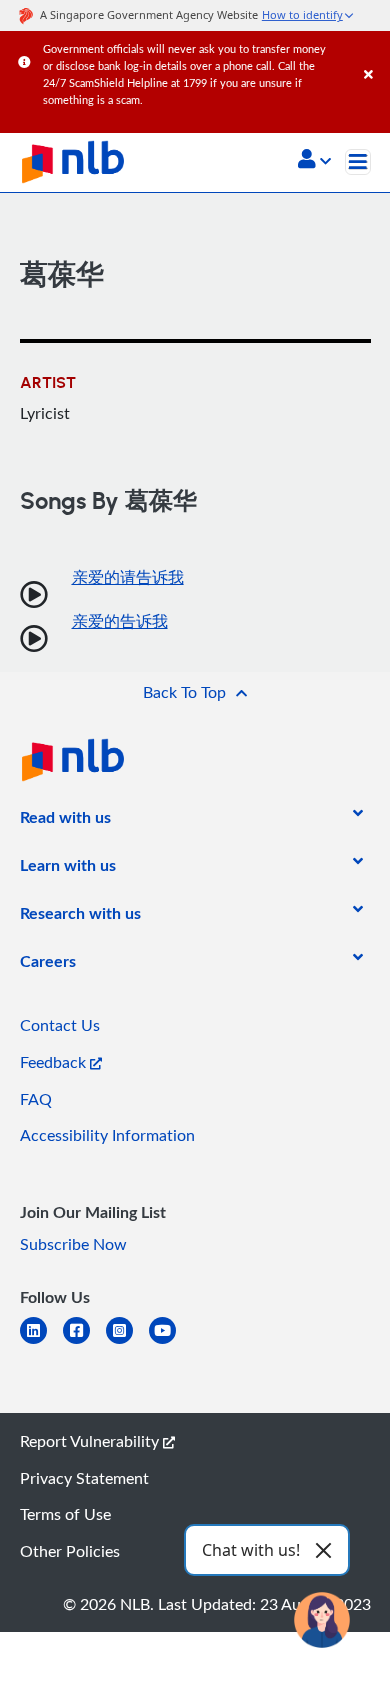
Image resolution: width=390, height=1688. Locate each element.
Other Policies (70, 1551)
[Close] (373, 54)
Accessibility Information (107, 1135)
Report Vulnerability (91, 1441)
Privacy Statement (84, 1478)
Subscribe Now (73, 1244)
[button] (314, 161)
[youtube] (170, 1342)
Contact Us (60, 1025)
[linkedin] (41, 1342)
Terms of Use (65, 1514)
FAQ (36, 1099)
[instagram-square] (127, 1342)
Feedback (55, 1062)
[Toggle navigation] (358, 162)
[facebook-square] (84, 1342)
